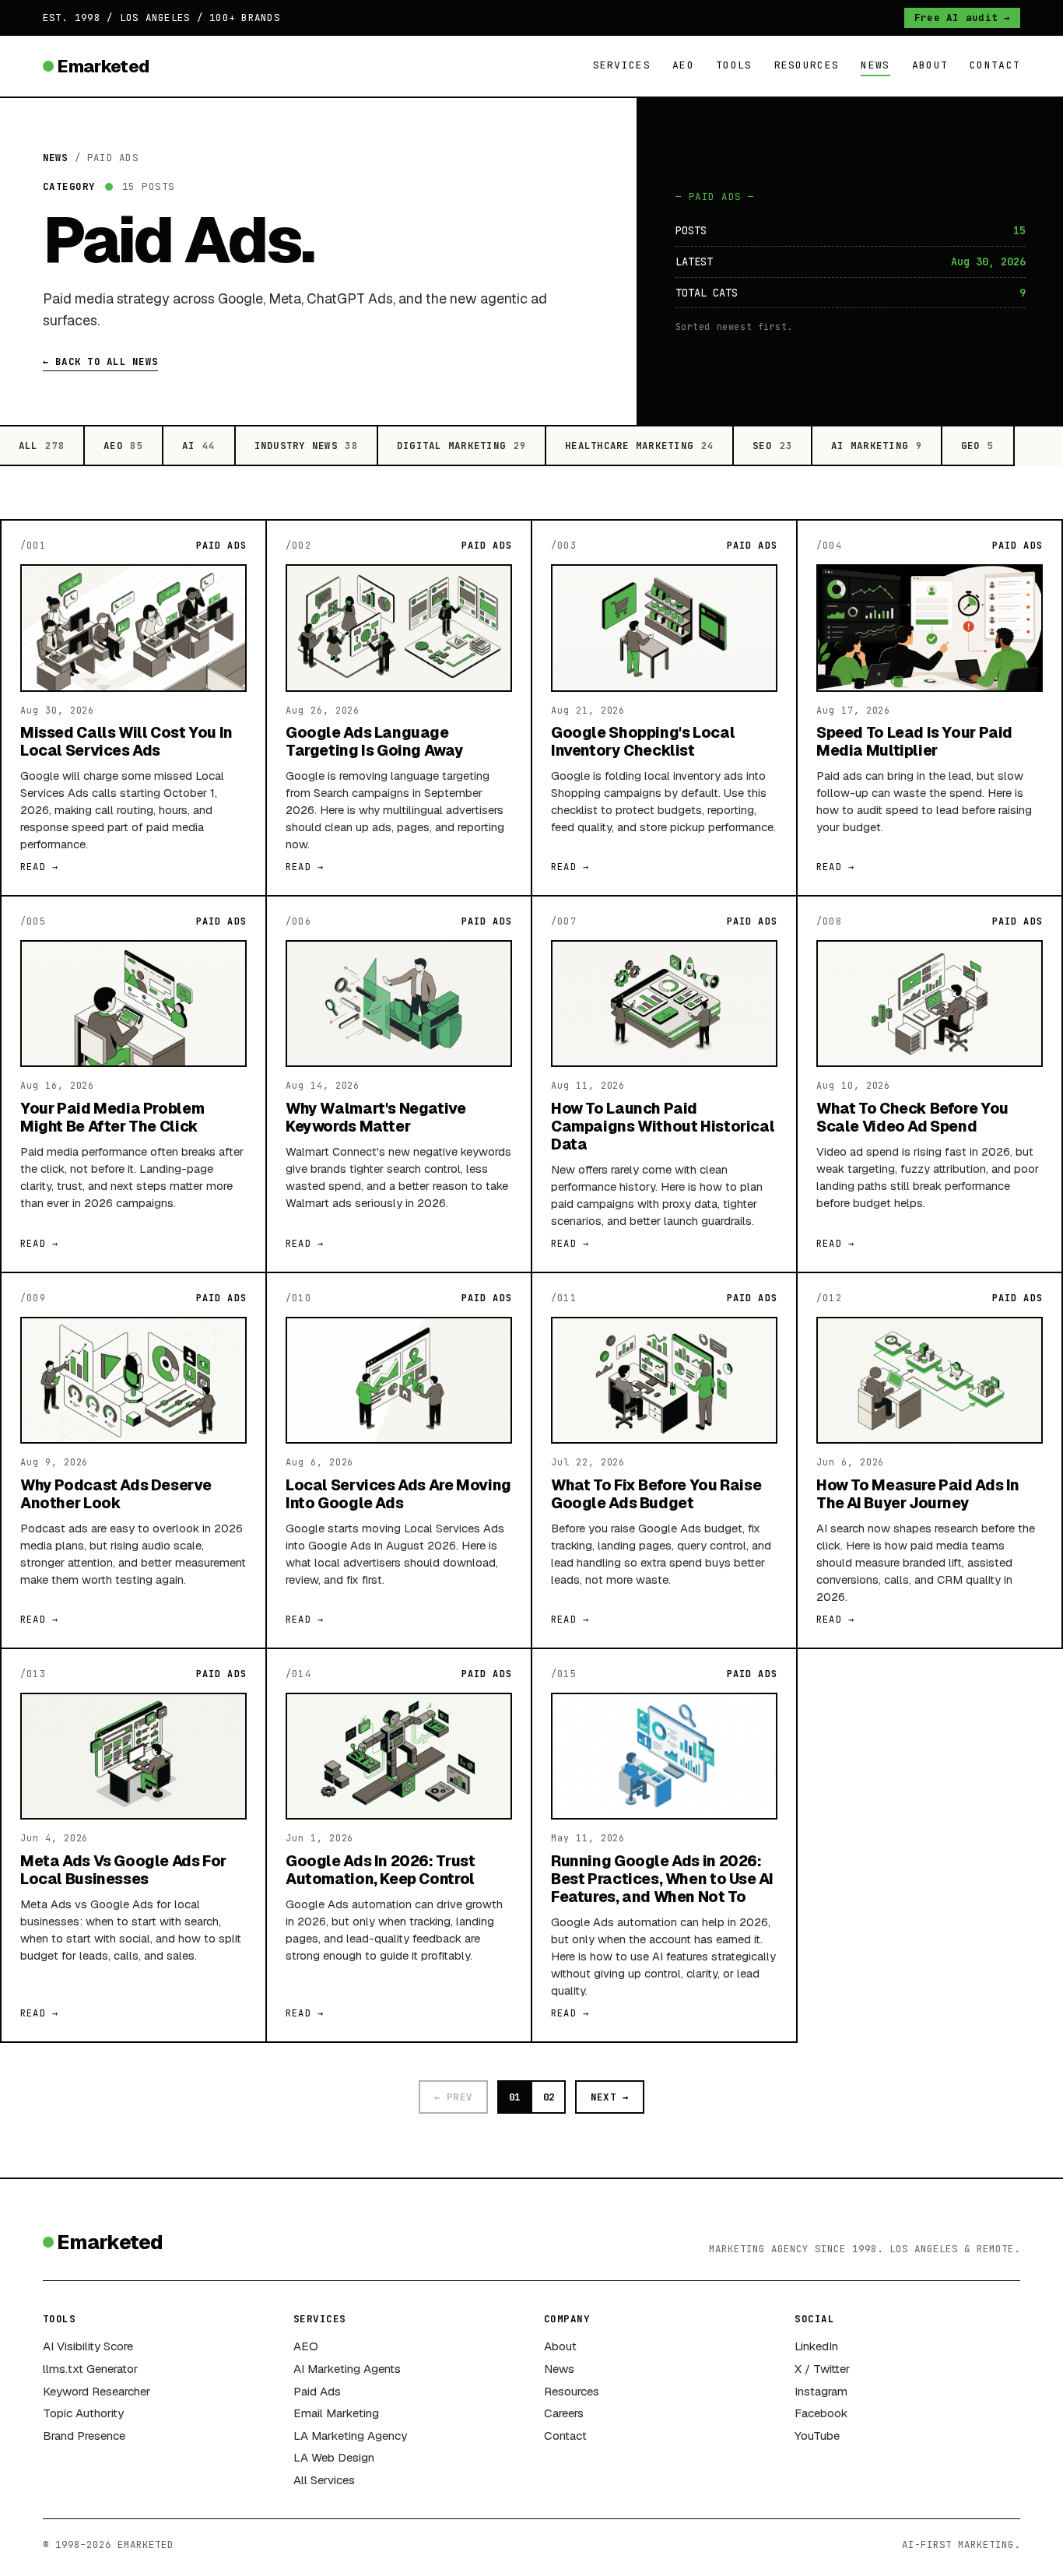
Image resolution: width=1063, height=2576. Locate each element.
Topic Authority (83, 2413)
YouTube (817, 2436)
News (875, 65)
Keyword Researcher (96, 2391)
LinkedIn (816, 2346)
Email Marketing (336, 2413)
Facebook (821, 2413)
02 (549, 2097)
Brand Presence (84, 2436)
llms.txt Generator (90, 2369)
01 (514, 2097)
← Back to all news (100, 361)
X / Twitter (822, 2369)
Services (622, 65)
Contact (995, 65)
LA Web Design (334, 2457)
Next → (610, 2097)
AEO (683, 65)
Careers (564, 2413)
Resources (807, 65)
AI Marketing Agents (347, 2369)
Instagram (821, 2391)
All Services (324, 2480)
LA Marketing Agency (350, 2436)
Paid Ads (317, 2391)
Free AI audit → (963, 18)
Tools (734, 65)
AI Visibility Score (88, 2346)
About (930, 65)
